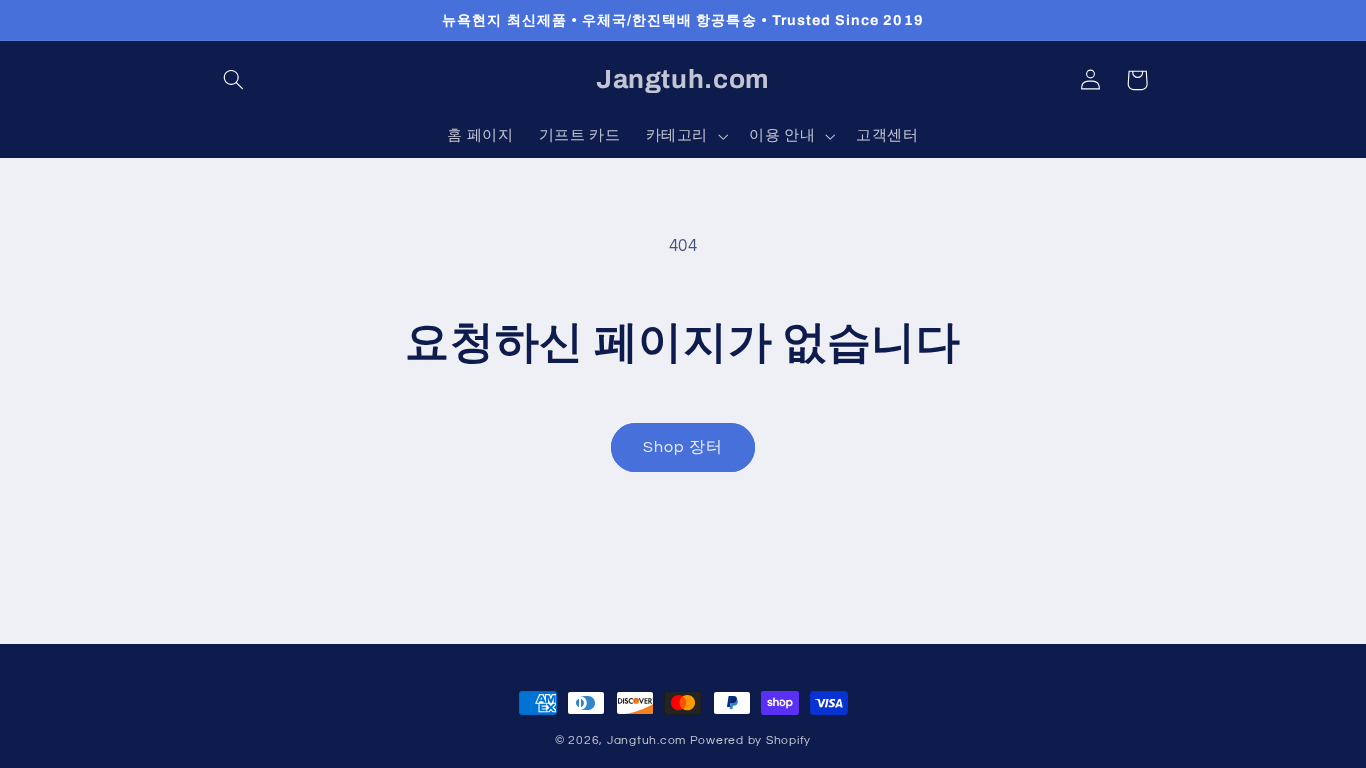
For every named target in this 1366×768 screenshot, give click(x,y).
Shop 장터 (683, 447)
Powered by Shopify (750, 740)
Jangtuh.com (646, 740)
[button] (234, 80)
